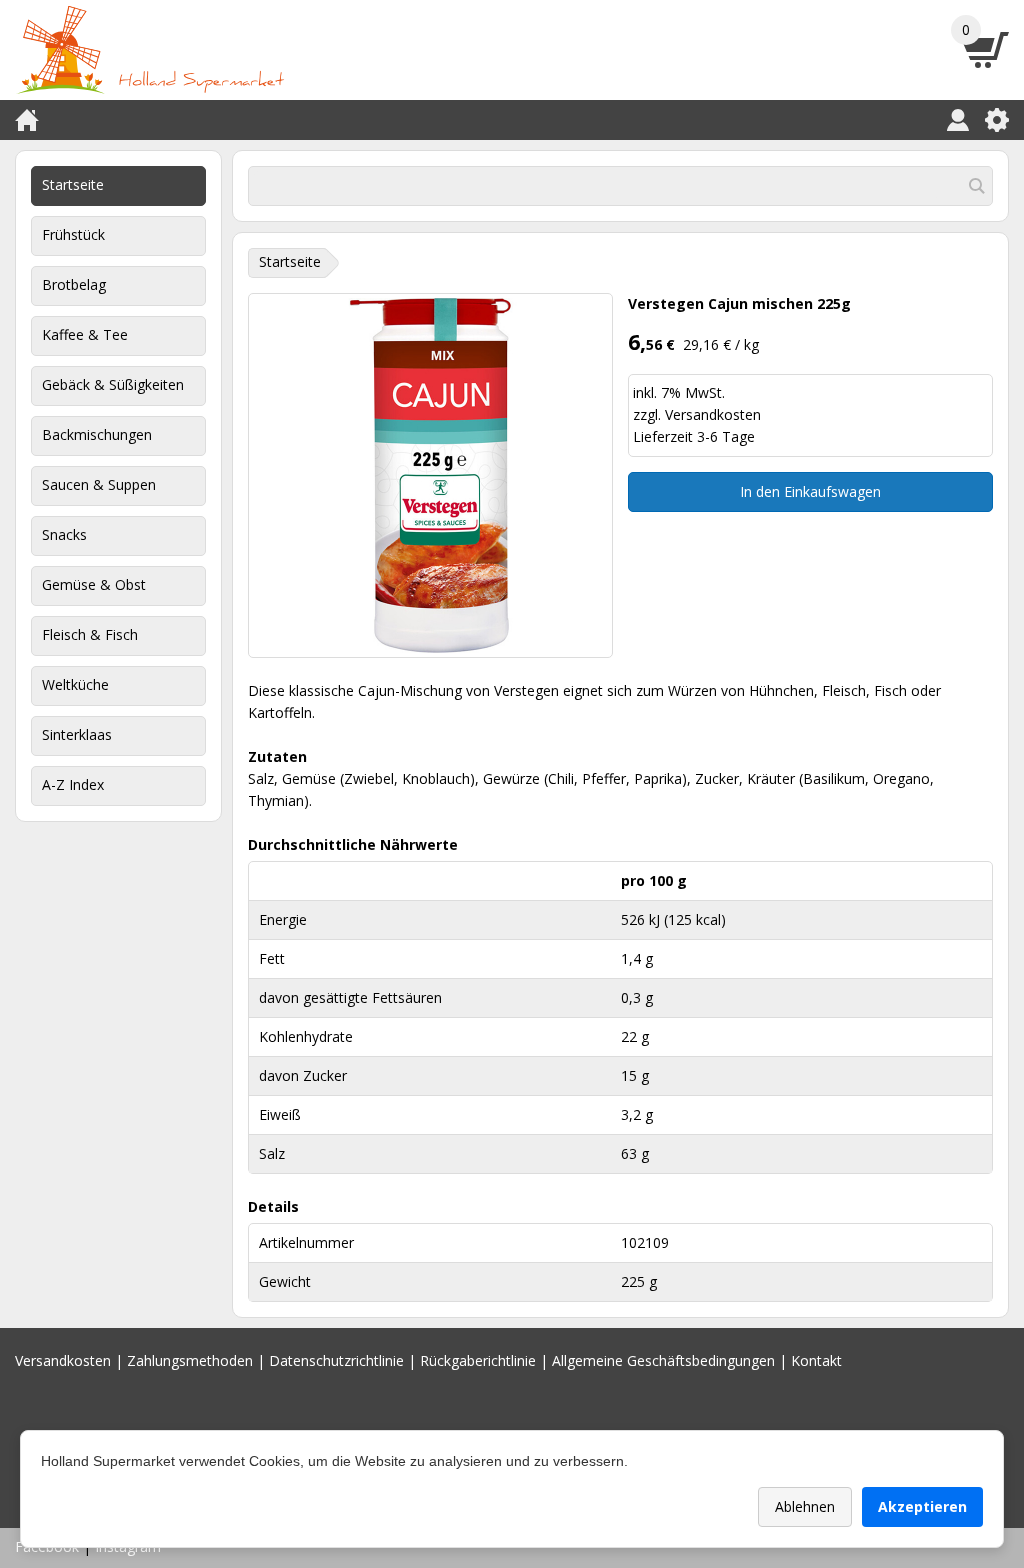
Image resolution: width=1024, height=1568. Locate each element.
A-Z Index (73, 784)
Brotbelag (74, 284)
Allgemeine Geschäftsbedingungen (663, 1360)
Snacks (64, 534)
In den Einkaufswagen (810, 491)
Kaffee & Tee (85, 334)
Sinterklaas (77, 734)
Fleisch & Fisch (90, 634)
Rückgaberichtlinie (478, 1360)
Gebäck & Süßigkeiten (113, 384)
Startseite (73, 184)
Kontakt (816, 1360)
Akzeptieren (922, 1506)
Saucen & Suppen (99, 484)
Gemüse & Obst (94, 584)
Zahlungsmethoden (190, 1360)
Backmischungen (97, 434)
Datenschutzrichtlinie (336, 1360)
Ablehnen (805, 1506)
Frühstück (73, 234)
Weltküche (75, 684)
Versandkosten (713, 414)
